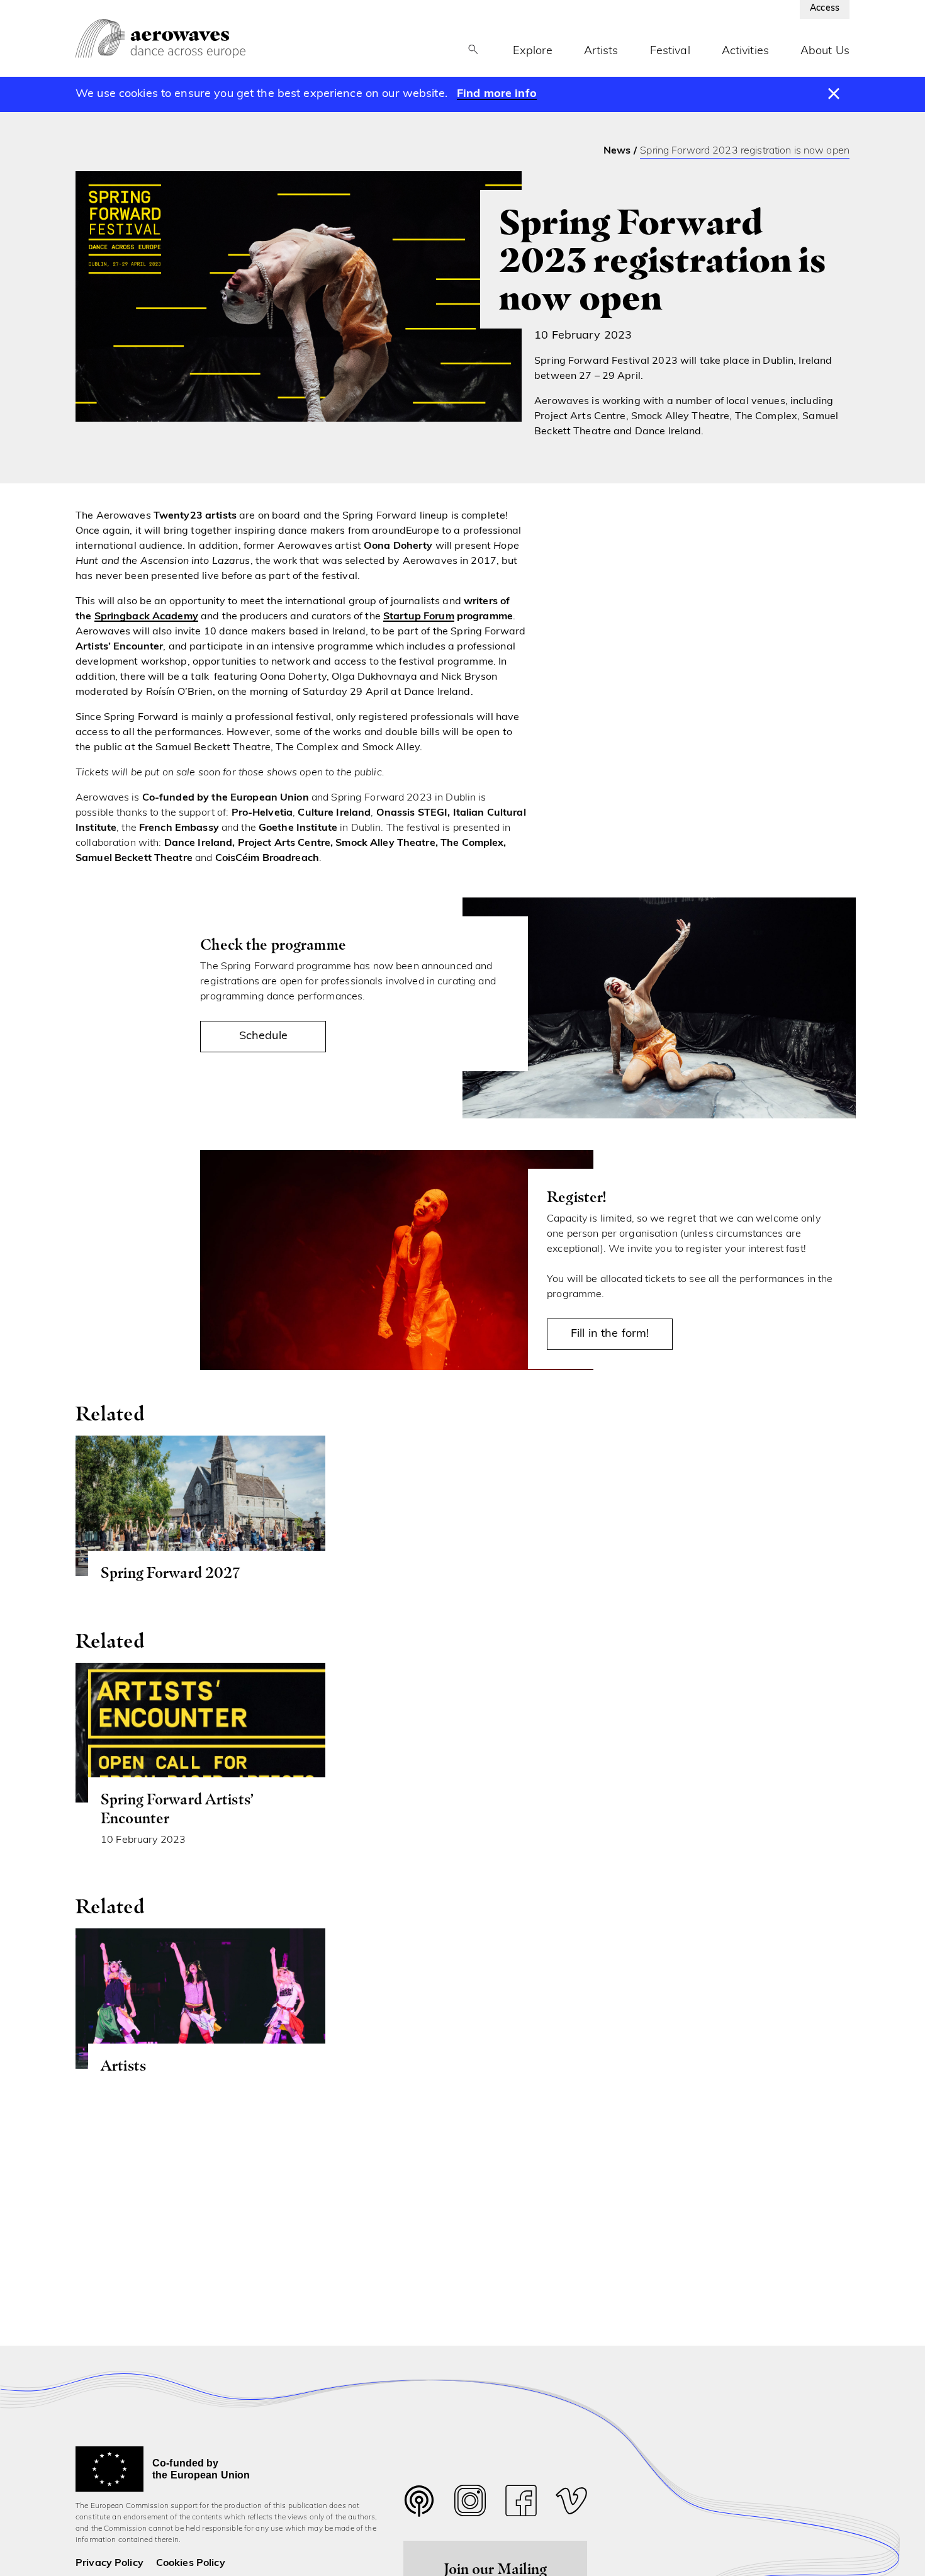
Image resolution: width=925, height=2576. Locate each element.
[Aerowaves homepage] (160, 38)
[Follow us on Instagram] (470, 2504)
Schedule (263, 1037)
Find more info (497, 94)
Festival (670, 52)
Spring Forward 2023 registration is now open (745, 151)
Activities (745, 52)
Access (825, 8)
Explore (533, 52)
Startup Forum (419, 617)
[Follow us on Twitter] (419, 2509)
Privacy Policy (109, 2563)
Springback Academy (146, 617)
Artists (601, 52)
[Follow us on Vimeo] (571, 2504)
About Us (825, 52)
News (617, 151)
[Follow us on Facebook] (521, 2504)
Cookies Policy (191, 2563)
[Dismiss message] (834, 94)
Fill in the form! (610, 1334)
